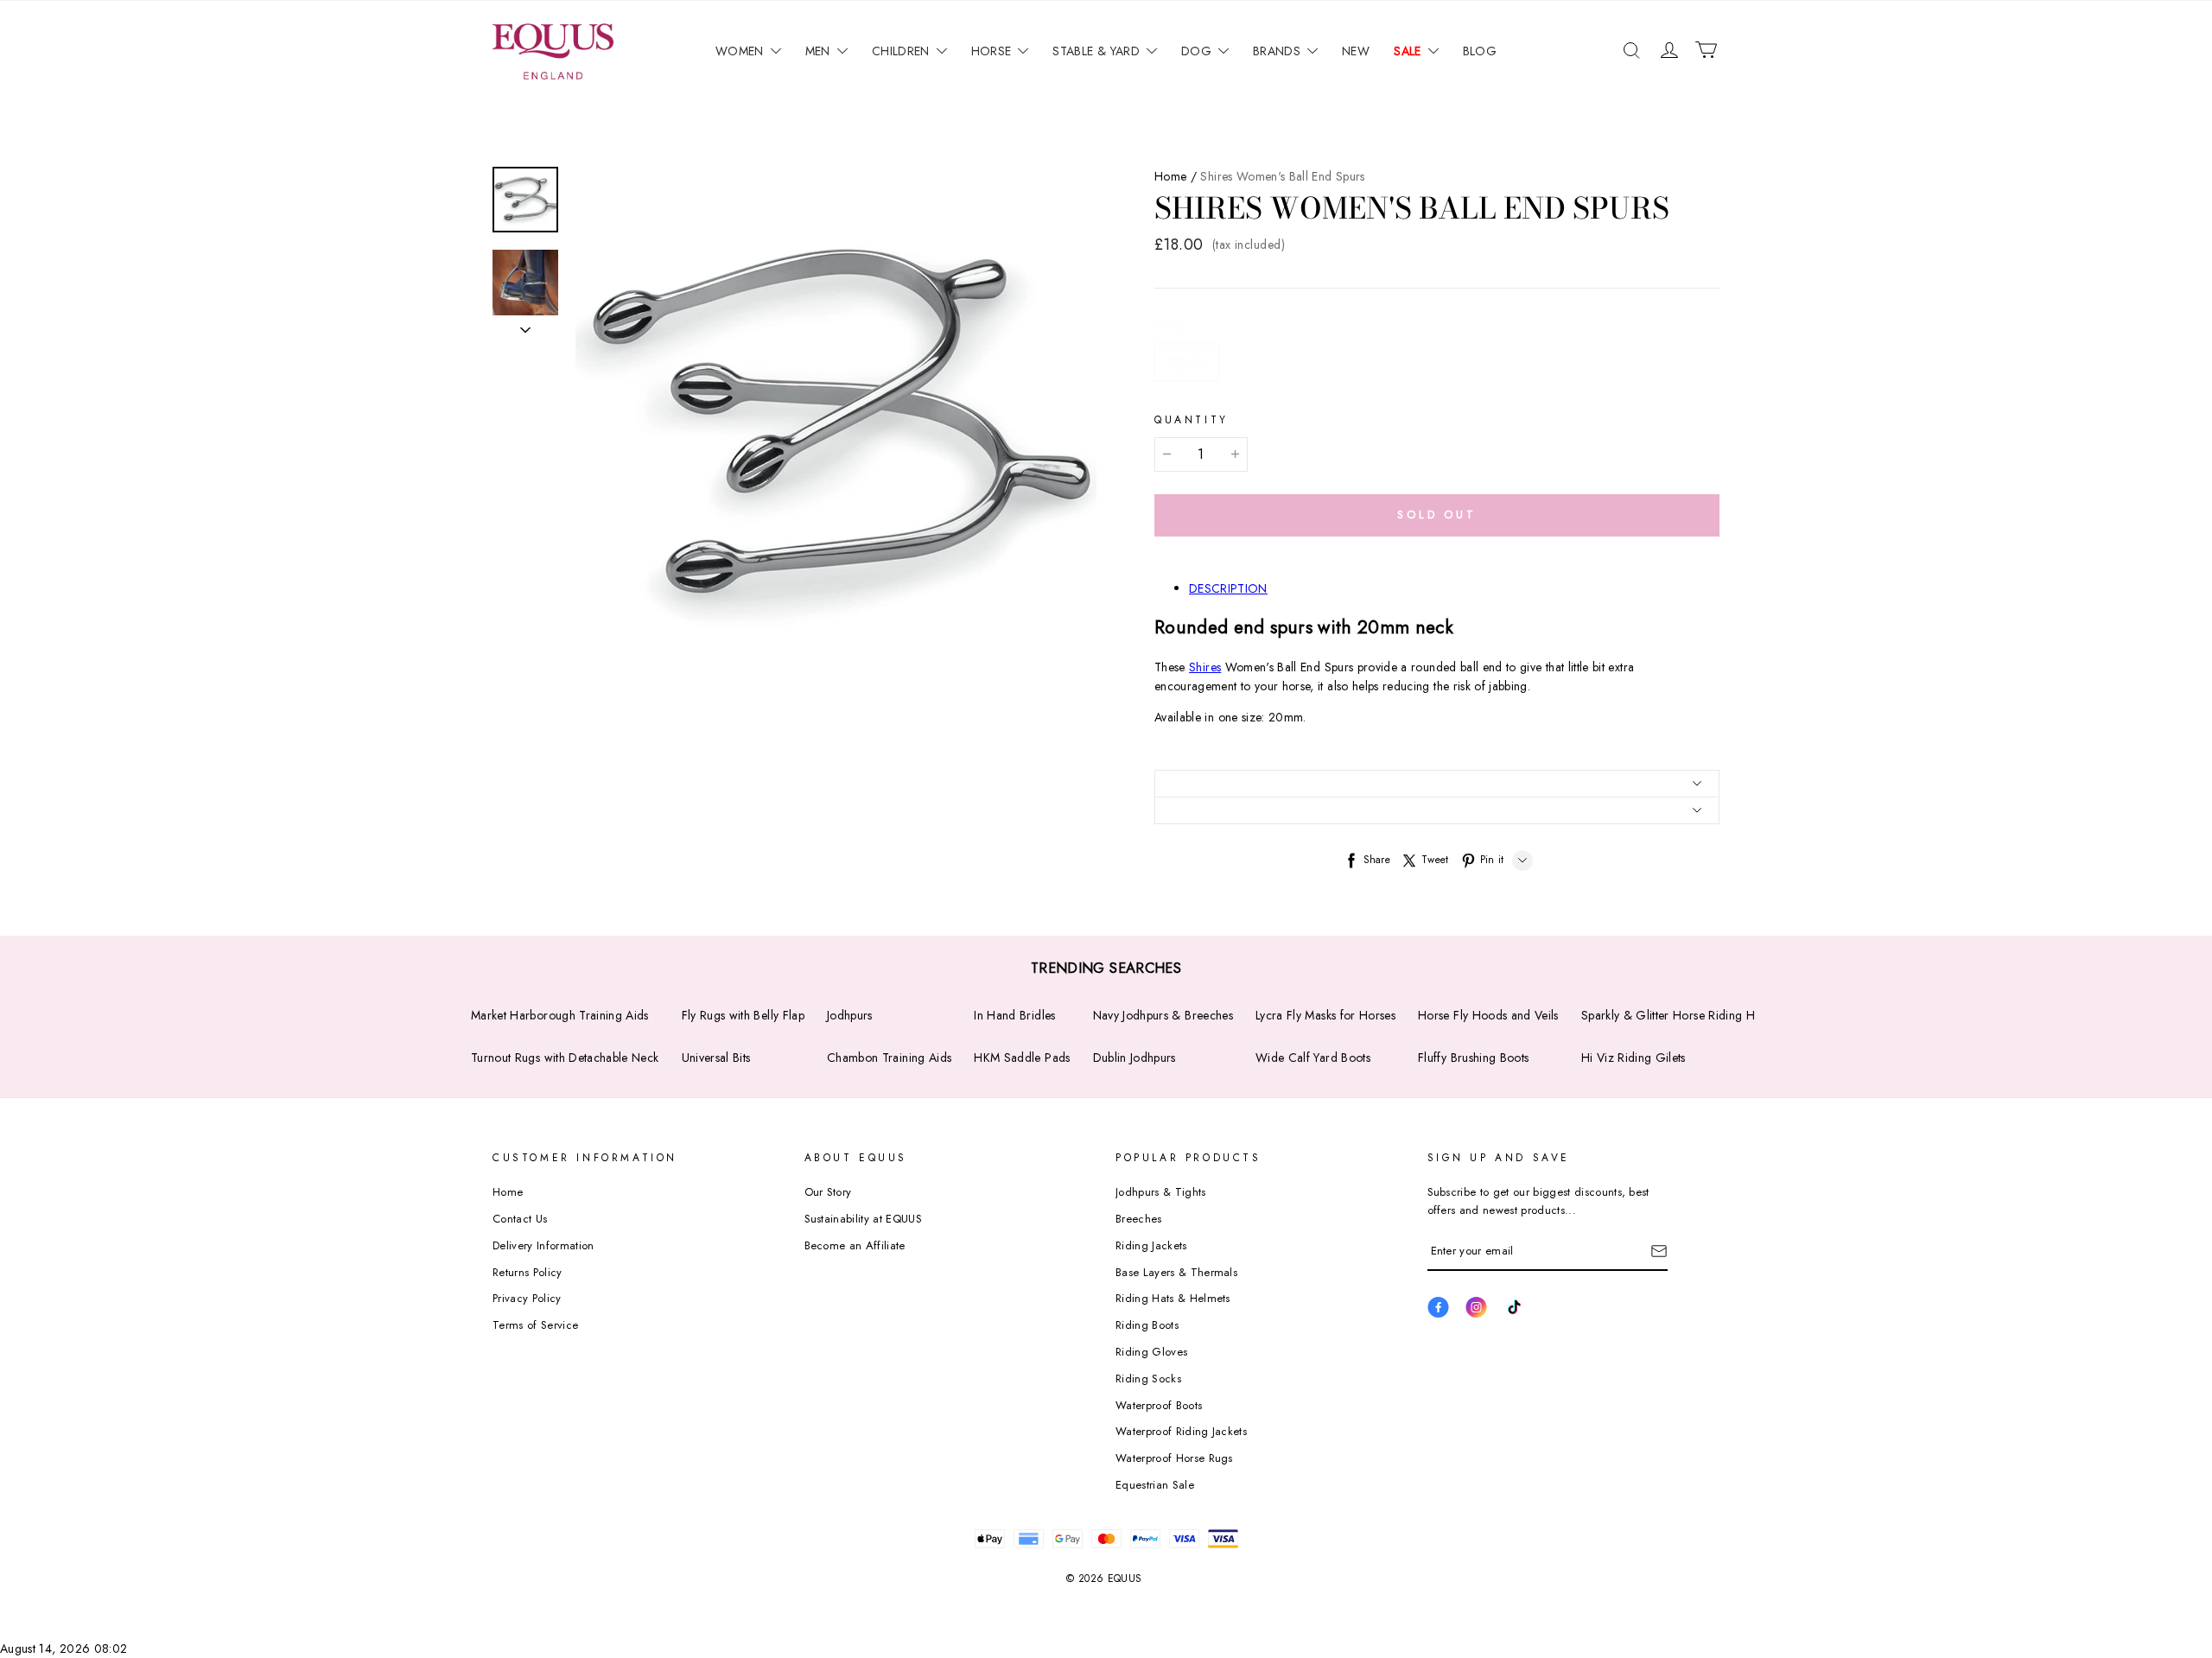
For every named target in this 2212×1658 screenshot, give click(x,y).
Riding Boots (1147, 1325)
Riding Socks (1148, 1378)
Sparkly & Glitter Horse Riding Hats (1675, 1015)
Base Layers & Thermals (1176, 1272)
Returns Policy (528, 1272)
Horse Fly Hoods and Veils (1488, 1015)
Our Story (828, 1192)
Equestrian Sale (1155, 1485)
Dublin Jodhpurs (1135, 1058)
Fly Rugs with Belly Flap (743, 1015)
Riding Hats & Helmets (1173, 1298)
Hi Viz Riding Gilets (1634, 1058)
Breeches (1139, 1219)
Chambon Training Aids (889, 1058)
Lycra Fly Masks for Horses (1325, 1015)
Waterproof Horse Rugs (1174, 1458)
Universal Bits (716, 1058)
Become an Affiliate (855, 1245)
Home (1170, 176)
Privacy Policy (527, 1298)
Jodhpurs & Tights (1161, 1192)
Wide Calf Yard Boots (1313, 1058)
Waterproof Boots (1159, 1405)
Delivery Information (543, 1245)
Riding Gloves (1151, 1352)
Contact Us (520, 1219)
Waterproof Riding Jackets (1181, 1431)
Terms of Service (535, 1325)
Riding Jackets (1151, 1245)
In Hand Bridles (1014, 1015)
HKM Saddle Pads (1022, 1058)
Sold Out (1437, 515)
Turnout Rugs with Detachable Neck (565, 1058)
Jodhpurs (850, 1015)
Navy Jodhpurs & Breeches (1163, 1015)
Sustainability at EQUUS (863, 1219)
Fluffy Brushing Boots (1473, 1058)
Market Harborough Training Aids (560, 1015)
